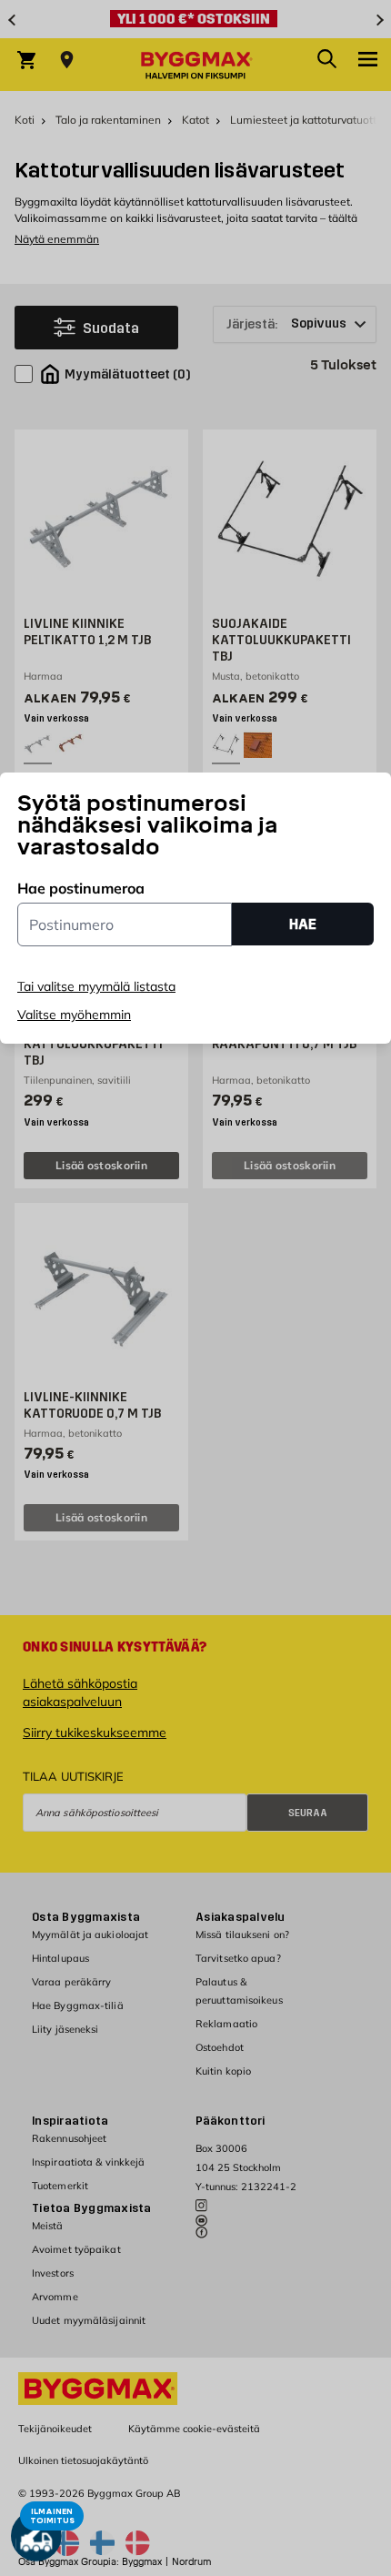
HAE (303, 924)
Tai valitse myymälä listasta (96, 986)
